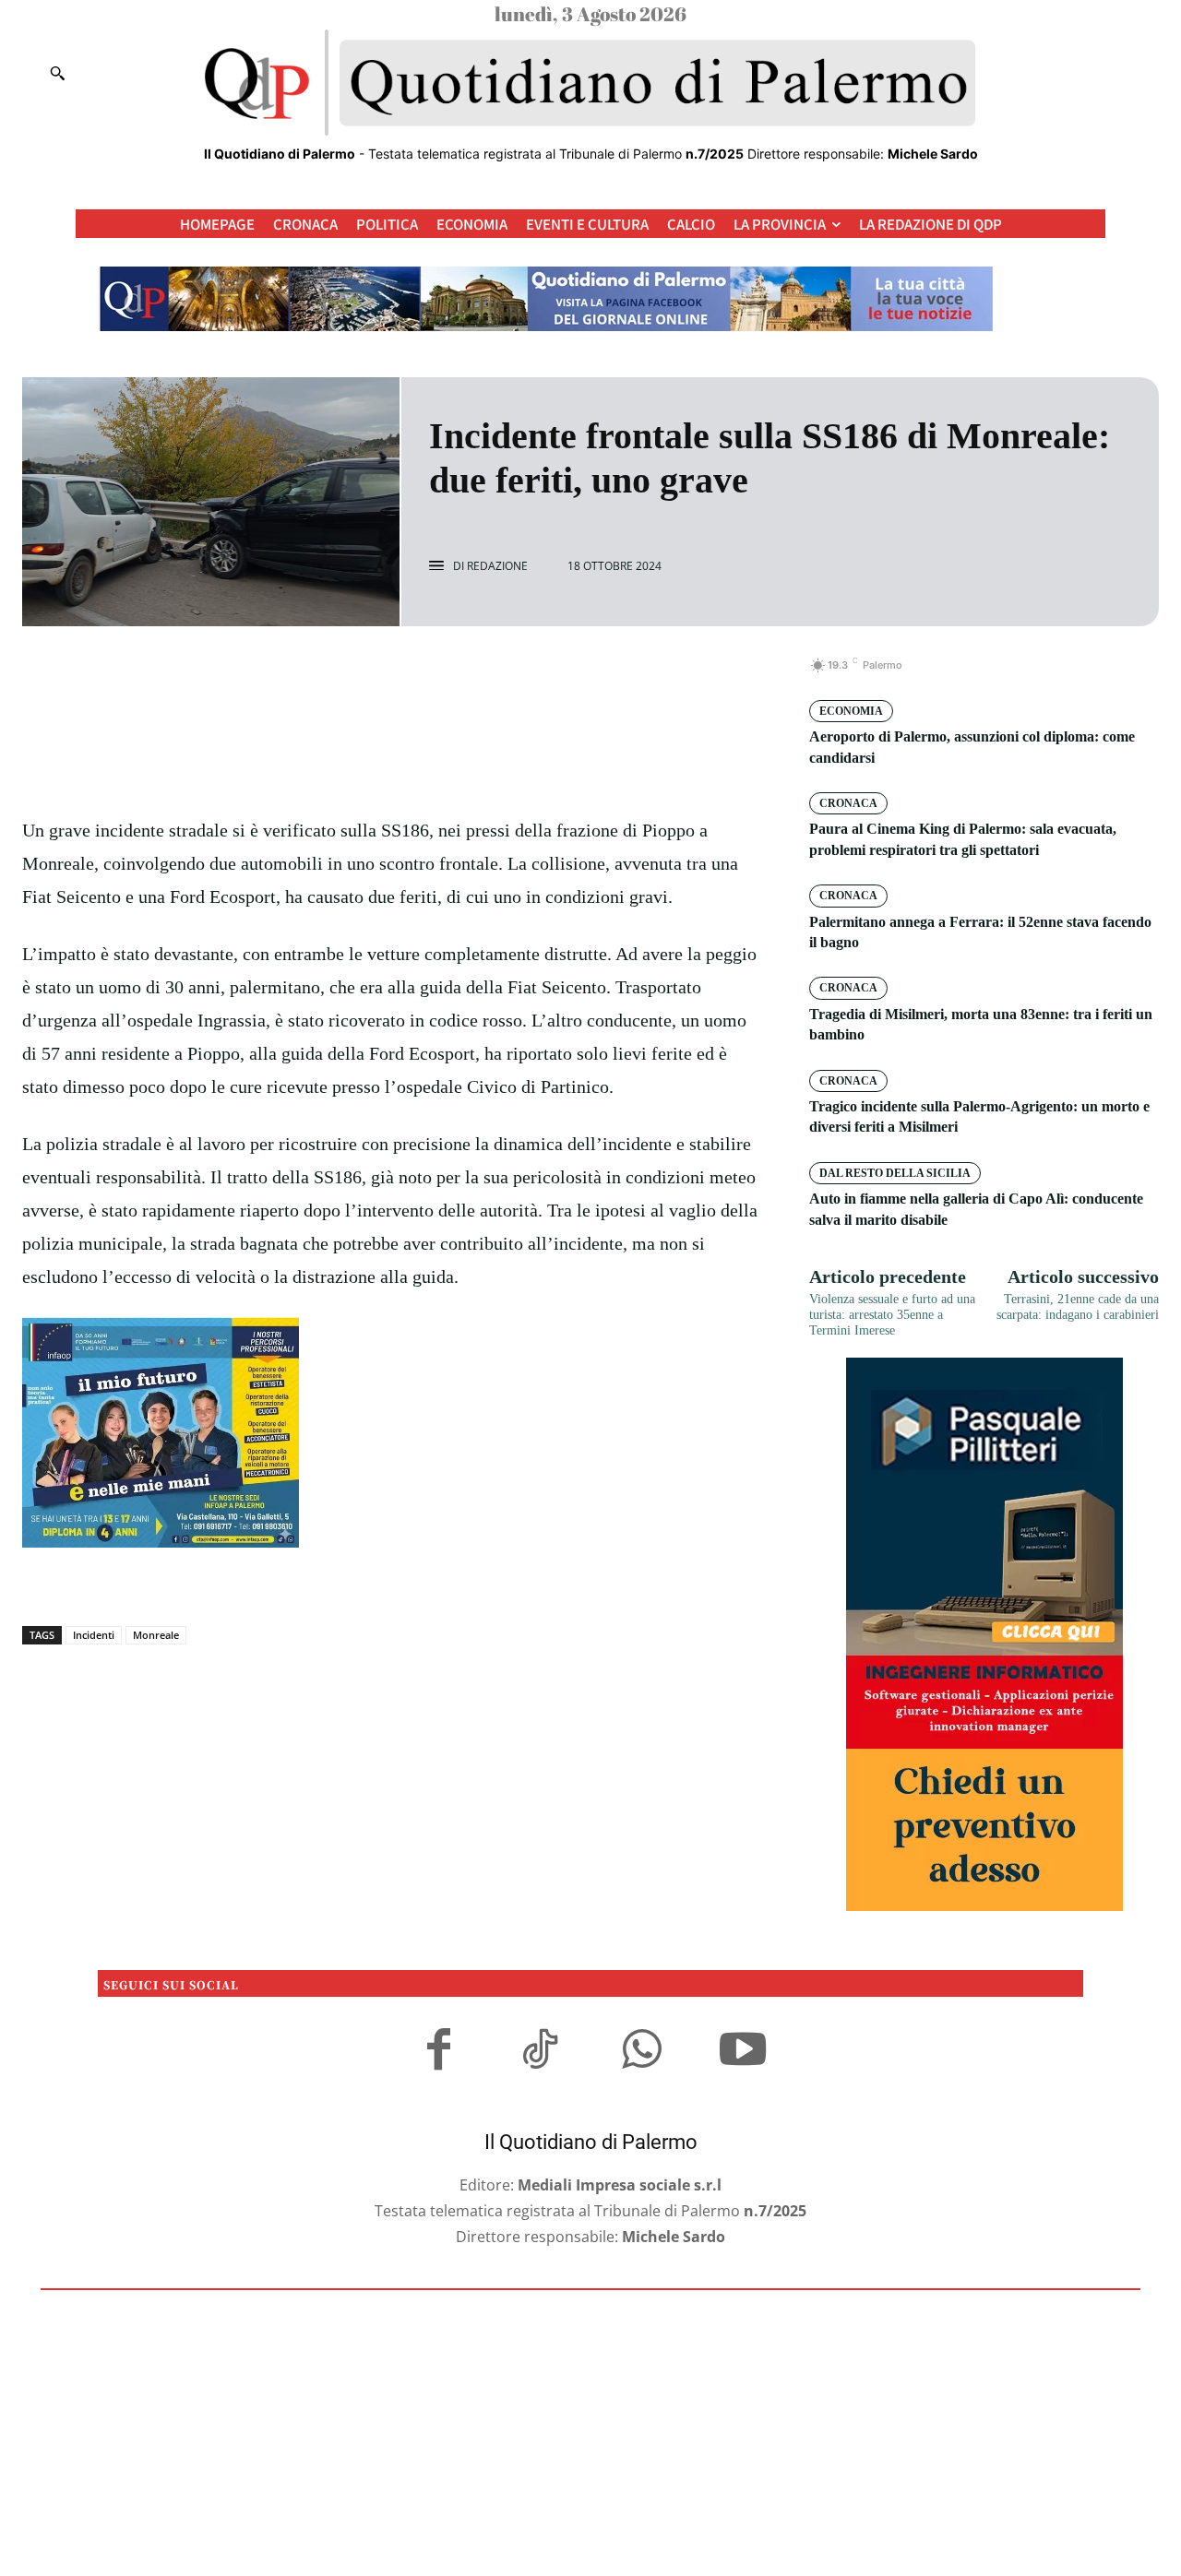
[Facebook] (330, 675)
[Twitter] (373, 675)
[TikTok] (540, 2052)
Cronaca (848, 803)
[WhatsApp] (458, 675)
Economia (851, 711)
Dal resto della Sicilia (895, 1173)
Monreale (156, 1635)
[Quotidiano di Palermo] (590, 83)
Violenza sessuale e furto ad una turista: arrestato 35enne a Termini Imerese (892, 1315)
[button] (57, 73)
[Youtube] (743, 2052)
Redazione (497, 566)
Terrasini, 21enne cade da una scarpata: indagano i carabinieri (1078, 1307)
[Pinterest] (415, 675)
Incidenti (94, 1635)
